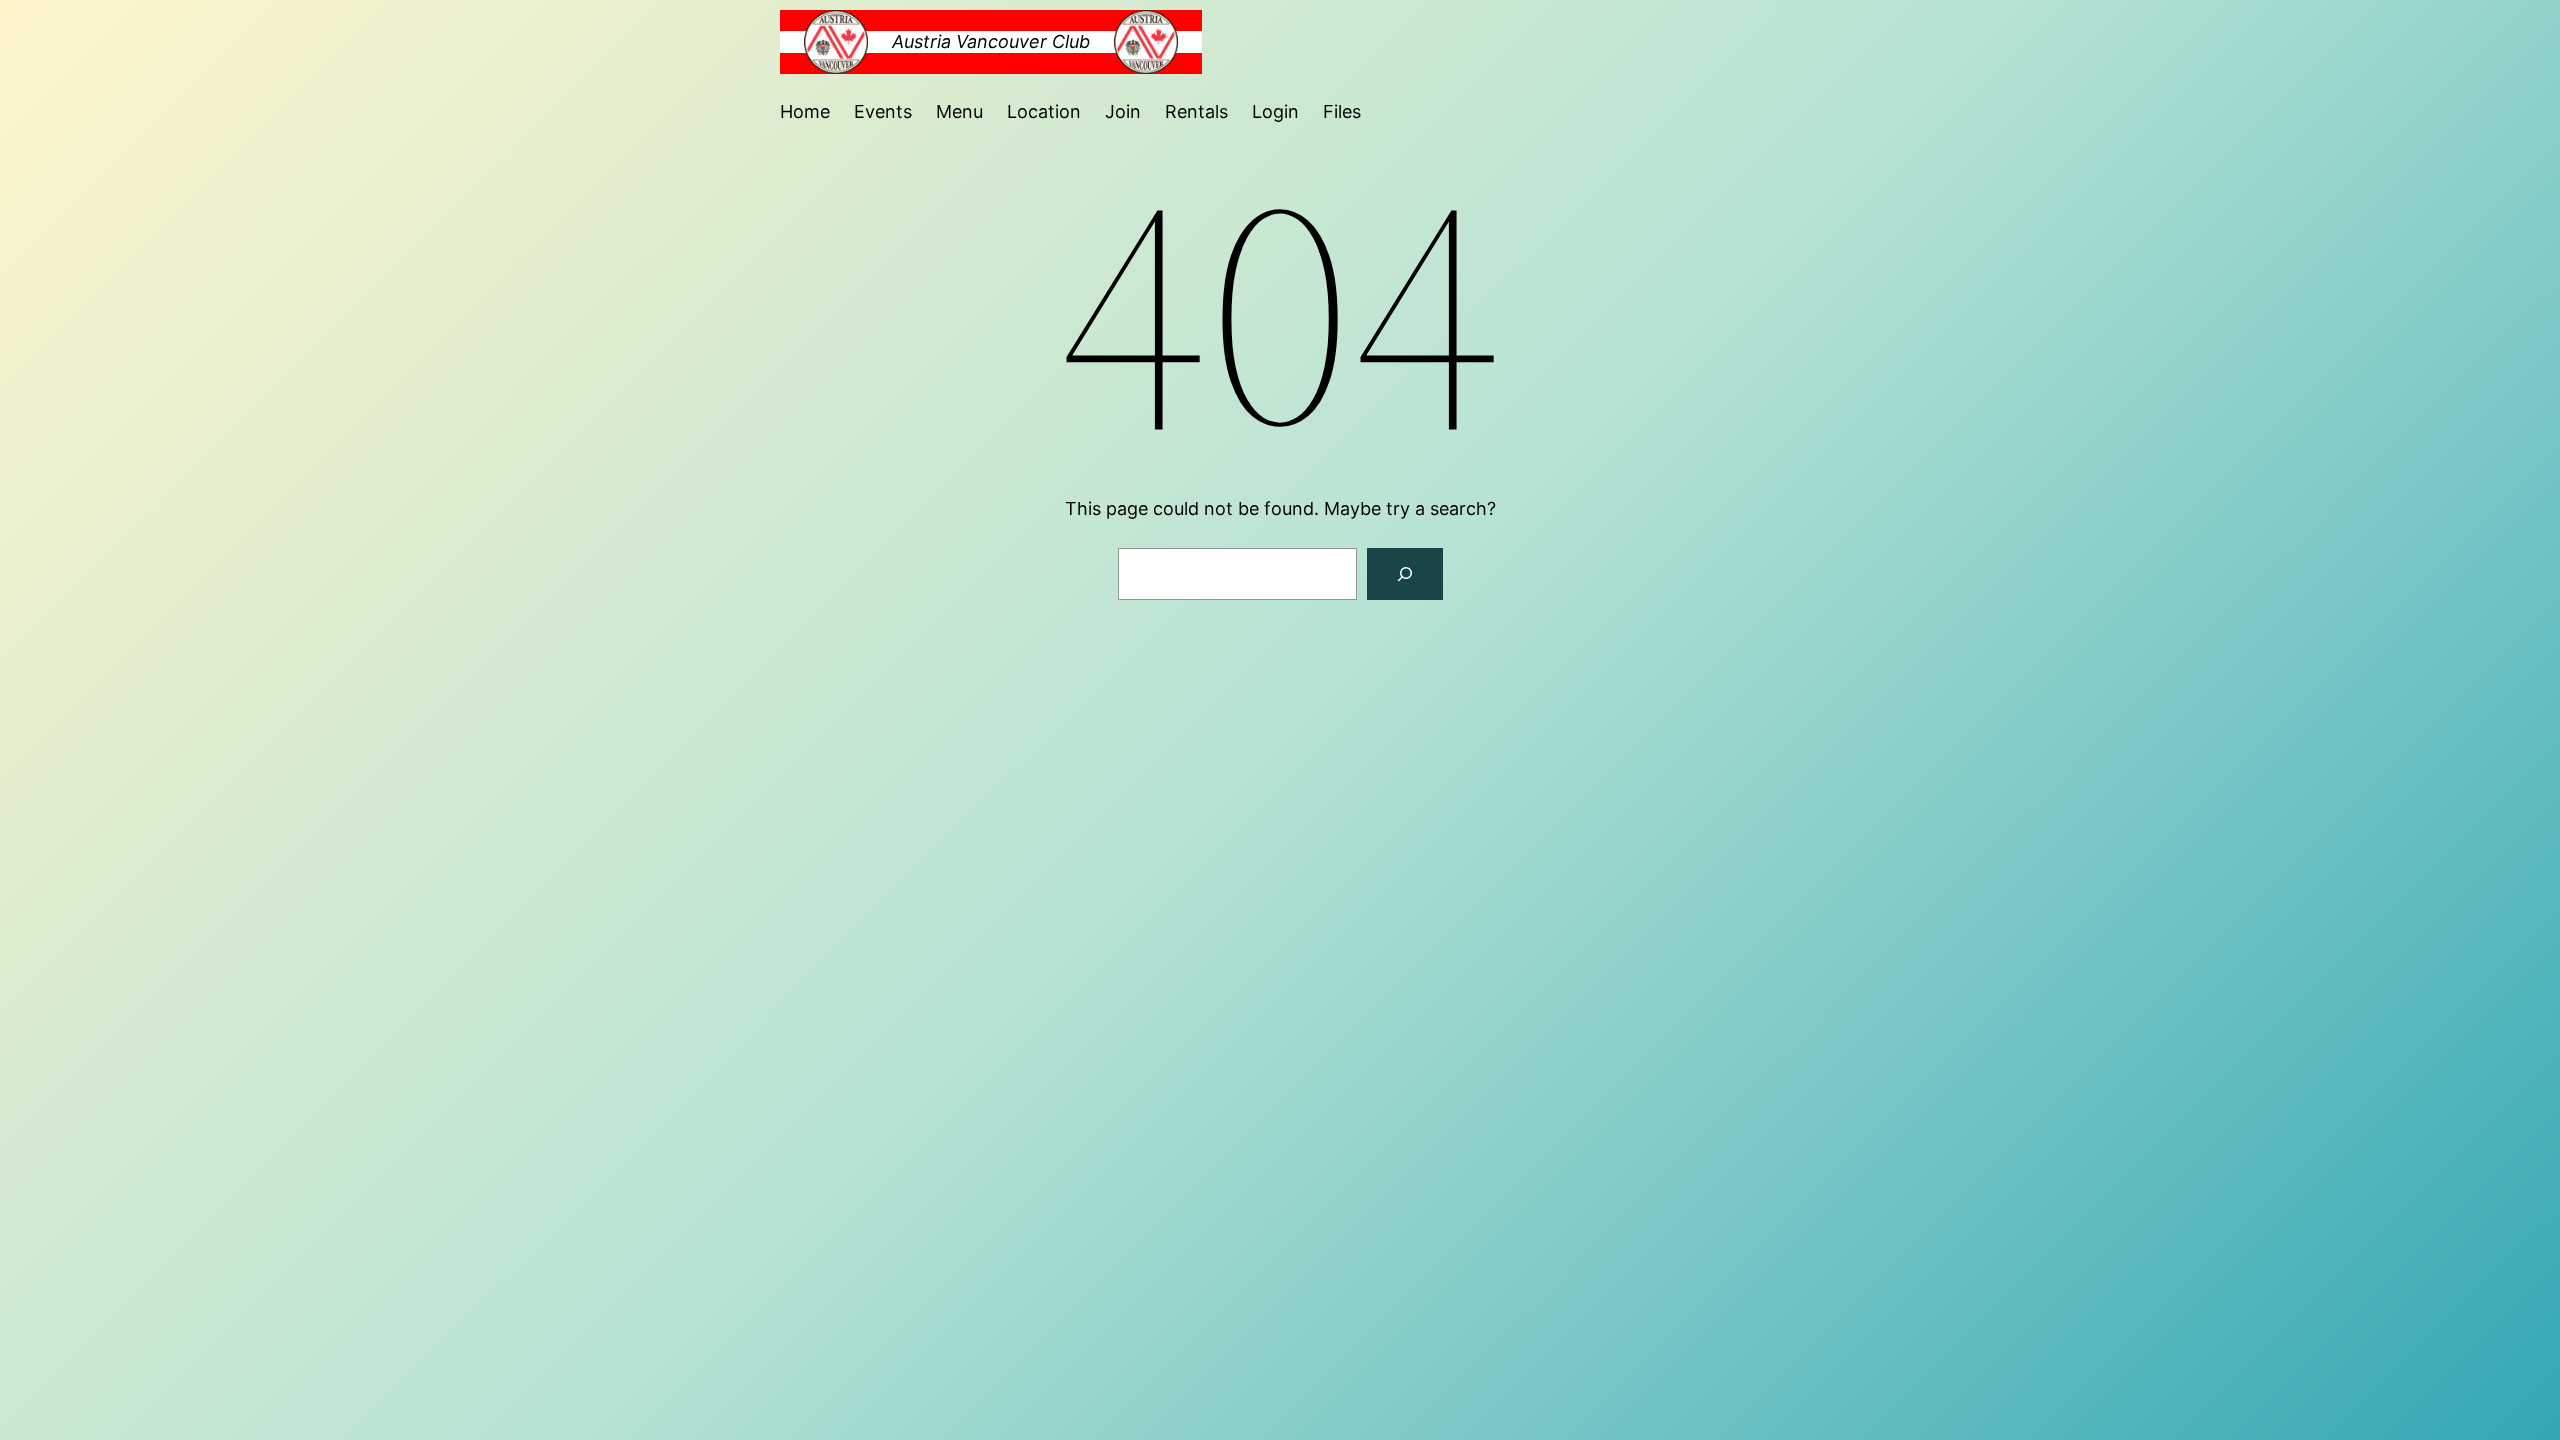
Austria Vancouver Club (991, 41)
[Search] (1405, 574)
